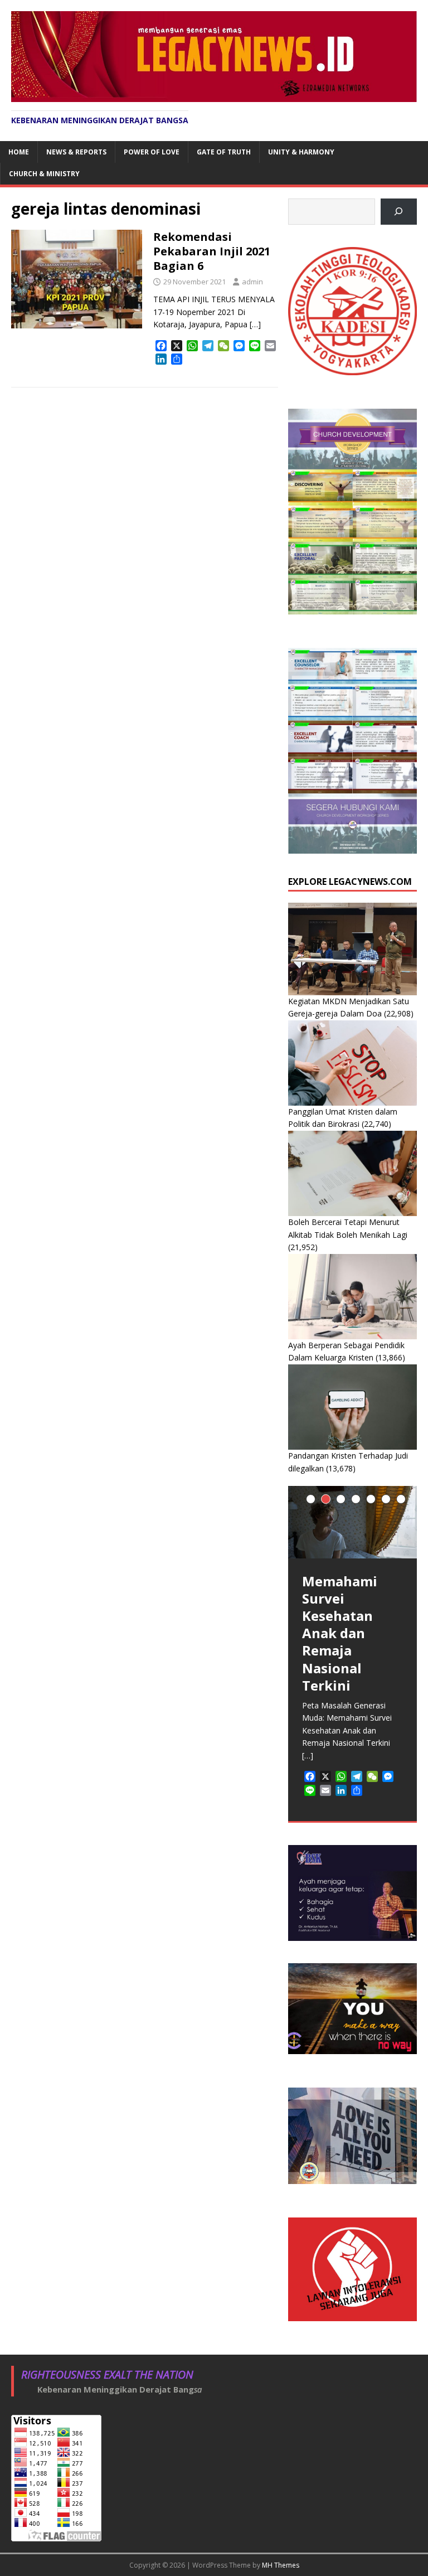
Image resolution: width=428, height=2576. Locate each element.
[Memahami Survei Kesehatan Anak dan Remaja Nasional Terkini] (352, 1522)
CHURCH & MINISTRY (44, 174)
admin (252, 282)
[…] (255, 324)
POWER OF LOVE (152, 152)
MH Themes (281, 2565)
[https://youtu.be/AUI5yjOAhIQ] (399, 212)
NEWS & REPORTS (76, 152)
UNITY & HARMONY (301, 152)
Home (19, 152)
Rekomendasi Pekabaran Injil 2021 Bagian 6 (212, 251)
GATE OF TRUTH (224, 152)
